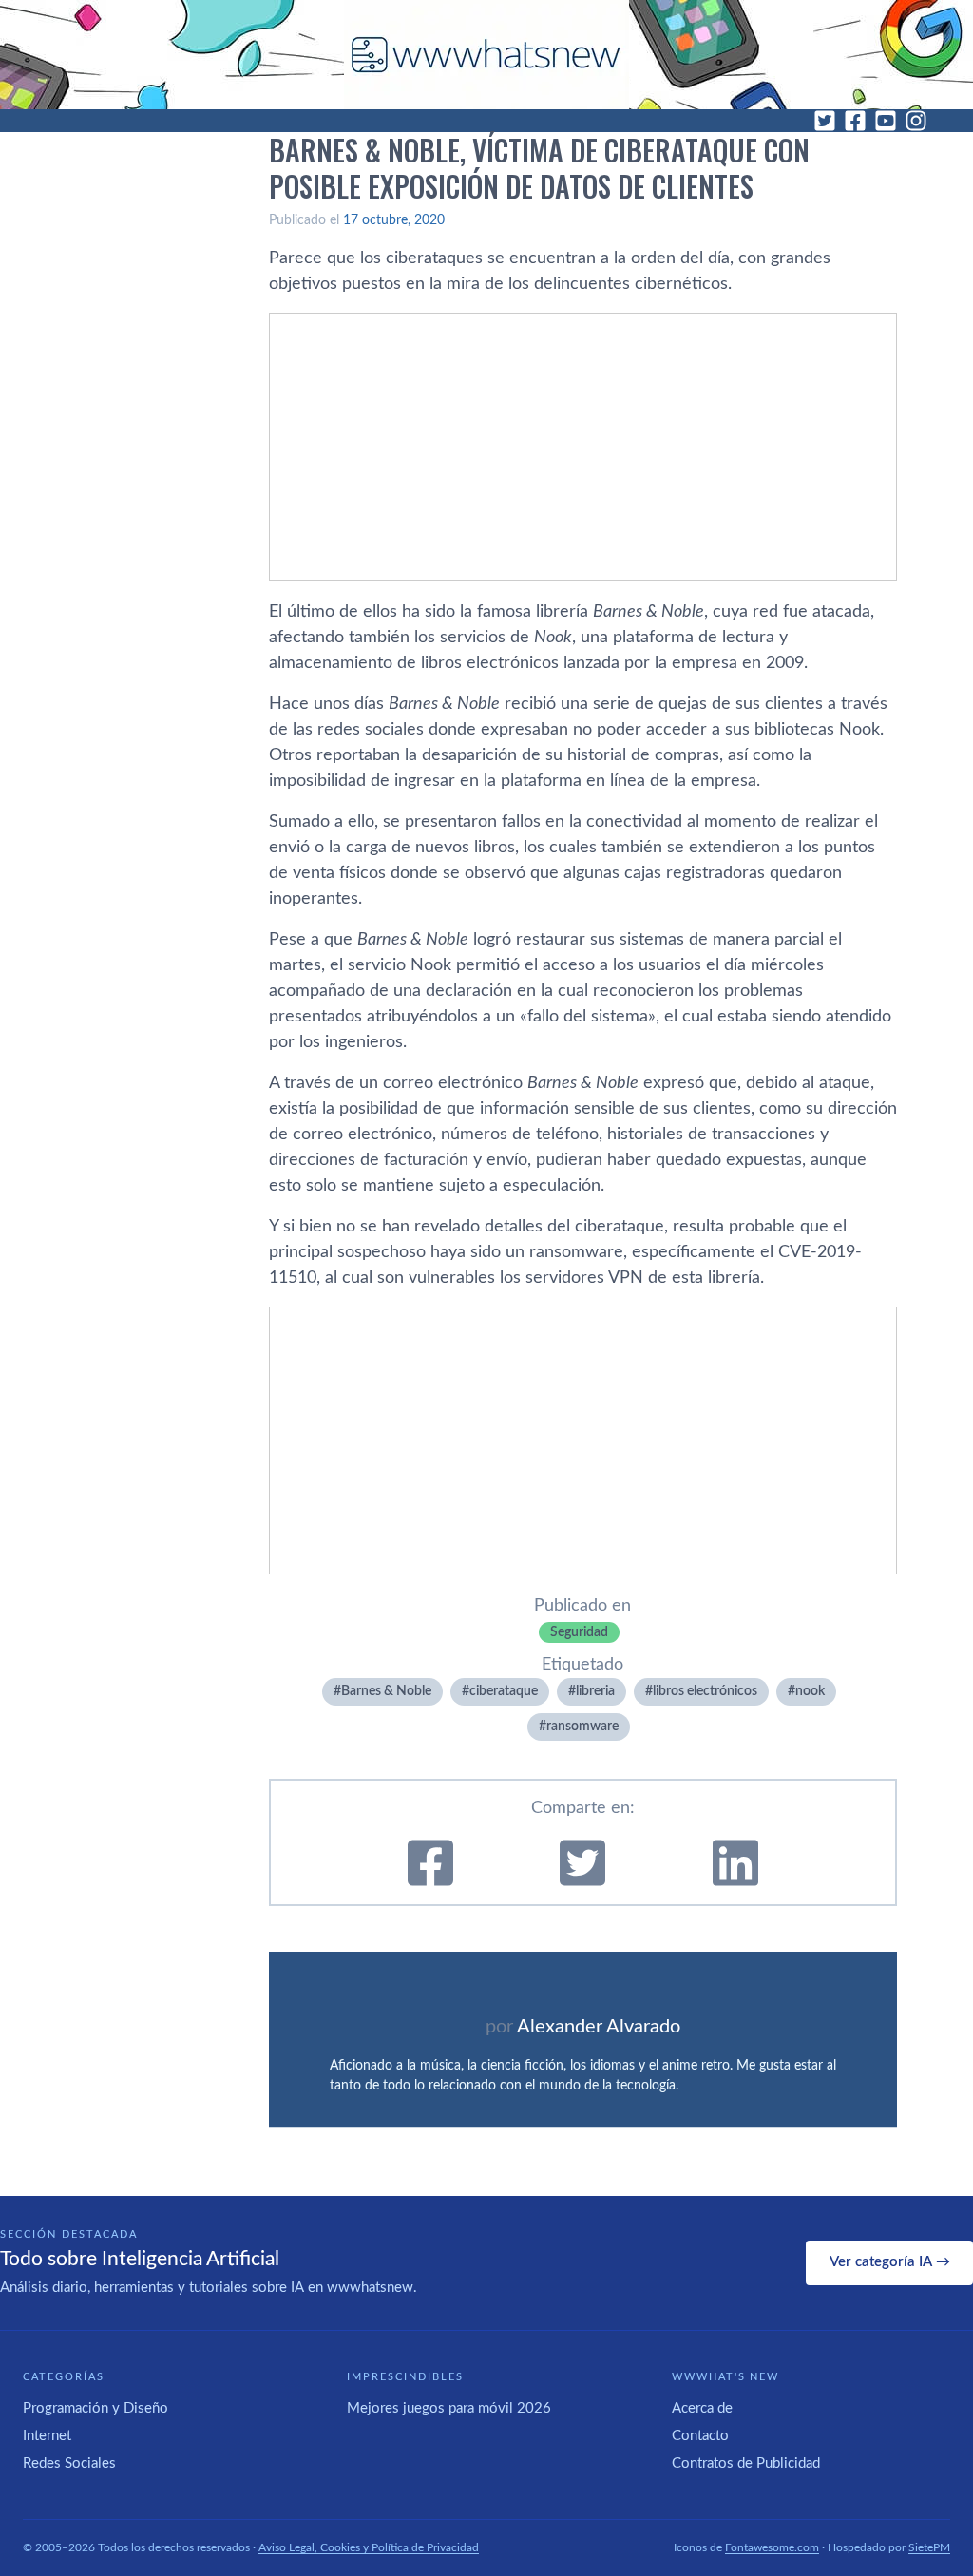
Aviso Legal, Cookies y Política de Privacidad (369, 2547)
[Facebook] (855, 121)
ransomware (582, 1727)
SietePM (929, 2547)
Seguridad (579, 1632)
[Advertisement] (583, 447)
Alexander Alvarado (599, 2027)
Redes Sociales (69, 2463)
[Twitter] (825, 121)
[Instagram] (916, 121)
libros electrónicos (705, 1691)
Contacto (700, 2436)
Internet (47, 2436)
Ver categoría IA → (890, 2262)
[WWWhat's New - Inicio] (486, 55)
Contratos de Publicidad (746, 2463)
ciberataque (504, 1691)
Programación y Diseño (95, 2408)
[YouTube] (886, 121)
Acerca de (702, 2408)
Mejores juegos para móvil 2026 (449, 2408)
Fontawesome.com (772, 2547)
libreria (595, 1691)
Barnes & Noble (386, 1691)
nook (810, 1691)
